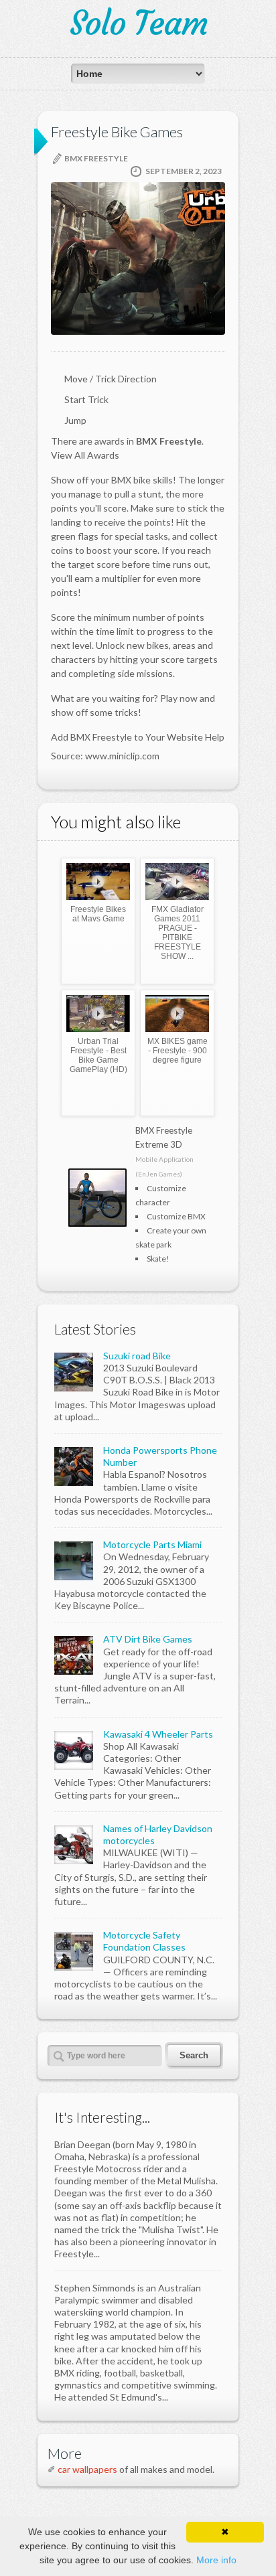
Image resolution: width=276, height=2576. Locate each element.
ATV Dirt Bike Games (148, 1639)
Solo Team (138, 23)
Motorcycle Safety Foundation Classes (144, 1941)
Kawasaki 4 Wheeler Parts (158, 1734)
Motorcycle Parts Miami (152, 1544)
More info (216, 2560)
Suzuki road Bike (137, 1356)
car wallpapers (87, 2469)
